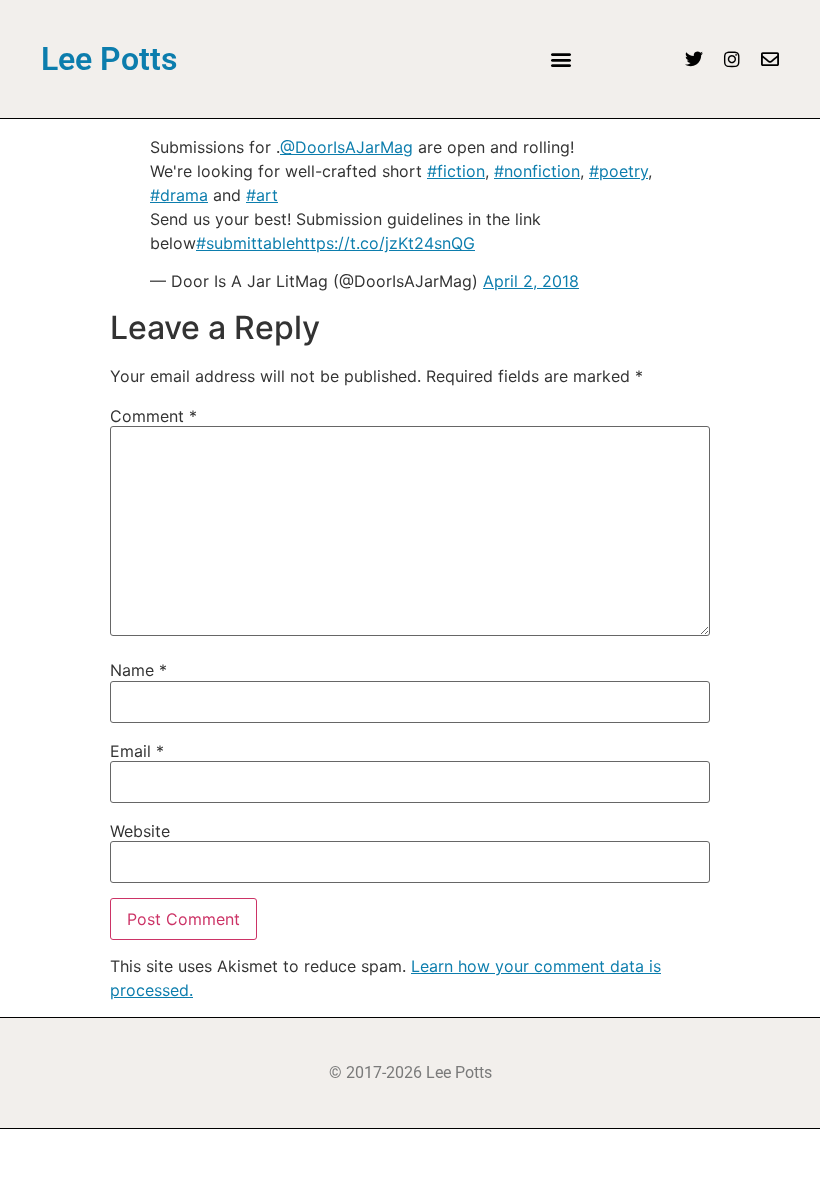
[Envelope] (770, 59)
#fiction (456, 171)
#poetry (618, 171)
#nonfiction (537, 171)
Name (138, 670)
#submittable (245, 243)
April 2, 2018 (531, 281)
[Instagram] (732, 59)
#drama (179, 195)
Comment (153, 416)
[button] (560, 59)
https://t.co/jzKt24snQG (385, 243)
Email (137, 751)
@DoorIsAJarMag (346, 147)
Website (140, 831)
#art (262, 195)
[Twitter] (694, 59)
